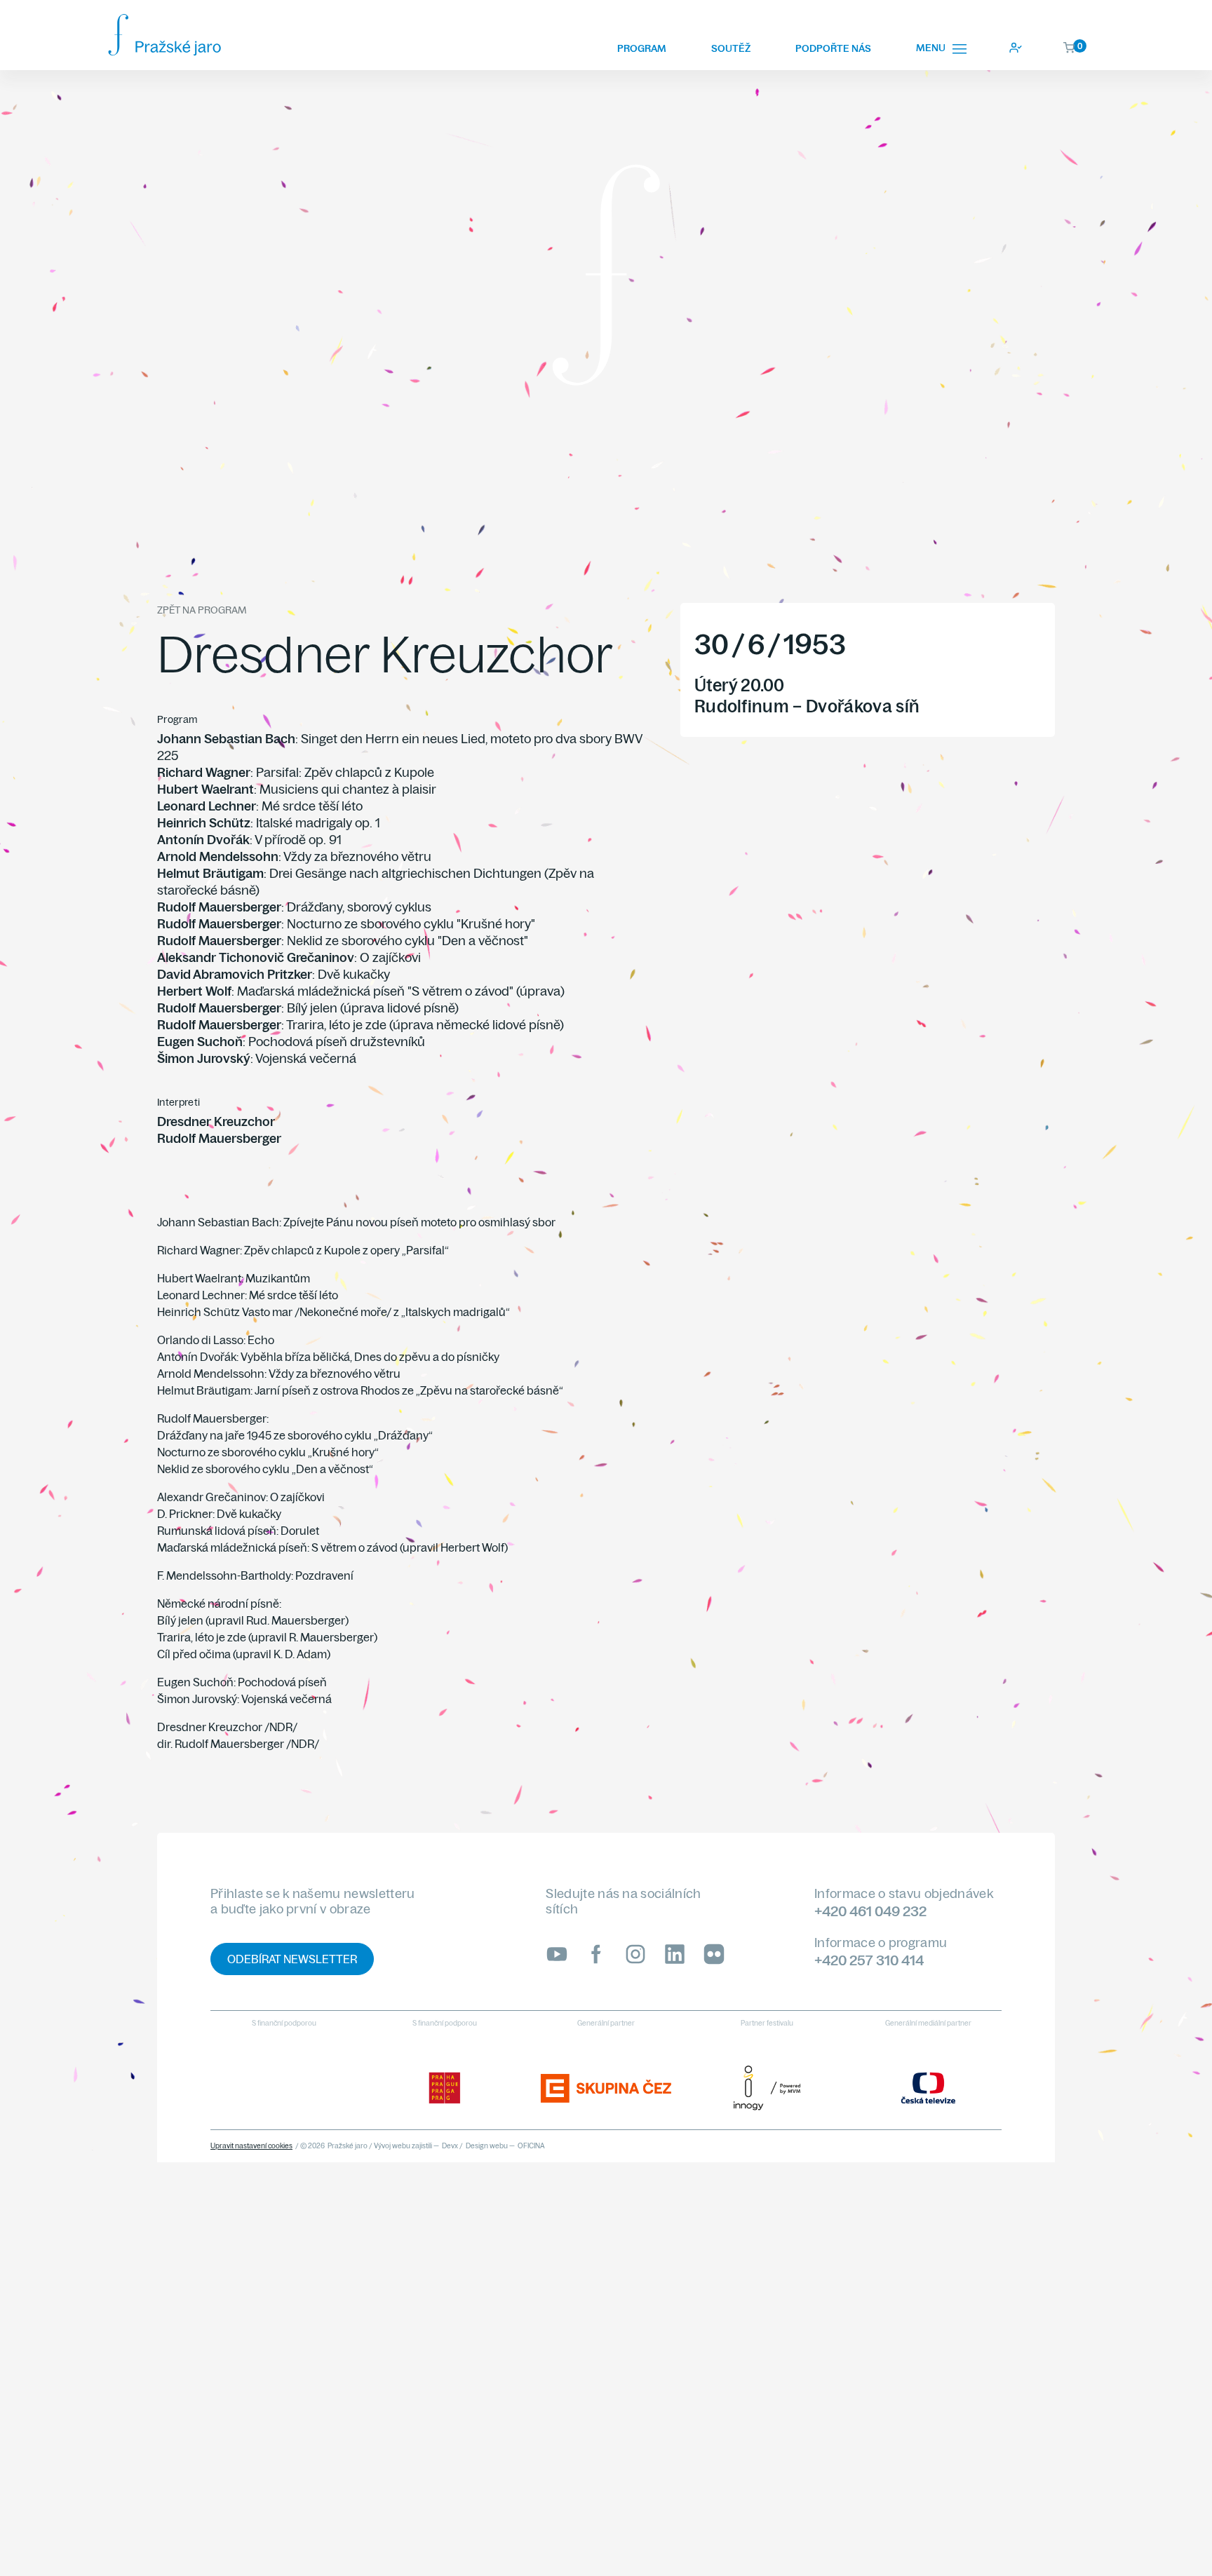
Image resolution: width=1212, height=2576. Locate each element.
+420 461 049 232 (870, 1911)
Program (642, 48)
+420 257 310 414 (869, 1960)
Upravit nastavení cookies (251, 2146)
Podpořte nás (833, 48)
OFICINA (531, 2146)
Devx (450, 2146)
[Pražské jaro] (164, 35)
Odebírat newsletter (292, 1959)
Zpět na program (202, 610)
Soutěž (731, 48)
